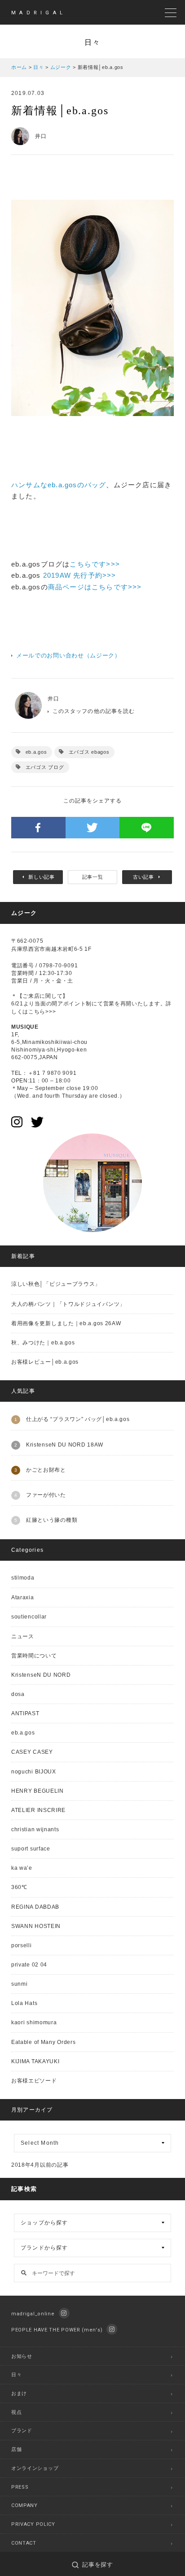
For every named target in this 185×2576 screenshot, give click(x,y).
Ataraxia (23, 1597)
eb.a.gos (36, 752)
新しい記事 (42, 877)
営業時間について (34, 1656)
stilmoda (23, 1578)
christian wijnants (35, 1829)
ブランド (22, 2431)
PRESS (20, 2487)
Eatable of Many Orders (43, 2042)
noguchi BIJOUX (34, 1772)
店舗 (16, 2449)
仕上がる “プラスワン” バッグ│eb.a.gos (78, 1419)
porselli (22, 1945)
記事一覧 (93, 877)
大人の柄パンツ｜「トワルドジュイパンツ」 (68, 1304)
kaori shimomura (34, 2022)
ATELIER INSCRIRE (38, 1810)
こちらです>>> (95, 564)
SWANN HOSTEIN (36, 1926)
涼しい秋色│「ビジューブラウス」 (56, 1284)
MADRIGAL (39, 13)
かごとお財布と (46, 1470)
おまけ (19, 2394)
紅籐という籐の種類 (52, 1520)
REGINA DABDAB (35, 1907)
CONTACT (24, 2543)
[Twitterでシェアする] (93, 828)
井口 (53, 699)
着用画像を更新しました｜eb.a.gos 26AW (66, 1323)
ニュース (23, 1636)
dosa (18, 1694)
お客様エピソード (34, 2081)
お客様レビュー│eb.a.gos (45, 1362)
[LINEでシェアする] (147, 828)
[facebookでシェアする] (38, 828)
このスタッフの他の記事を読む (94, 711)
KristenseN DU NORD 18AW (65, 1445)
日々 (16, 2375)
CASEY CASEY (32, 1752)
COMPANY (24, 2505)
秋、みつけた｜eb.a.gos (43, 1343)
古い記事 (143, 877)
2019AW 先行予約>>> (80, 575)
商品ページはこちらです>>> (95, 587)
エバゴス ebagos (89, 752)
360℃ (19, 1887)
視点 (16, 2412)
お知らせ (22, 2356)
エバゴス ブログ (45, 767)
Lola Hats (24, 2003)
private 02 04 (29, 1965)
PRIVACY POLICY (33, 2524)
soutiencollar (29, 1617)
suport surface (31, 1849)
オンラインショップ (35, 2468)
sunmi (20, 1984)
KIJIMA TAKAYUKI (35, 2061)
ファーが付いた (46, 1495)
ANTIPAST (25, 1713)
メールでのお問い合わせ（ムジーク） (68, 655)
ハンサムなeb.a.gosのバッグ (59, 485)
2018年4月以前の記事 (40, 2165)
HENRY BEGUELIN (37, 1791)
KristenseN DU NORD (41, 1675)
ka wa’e (22, 1868)
